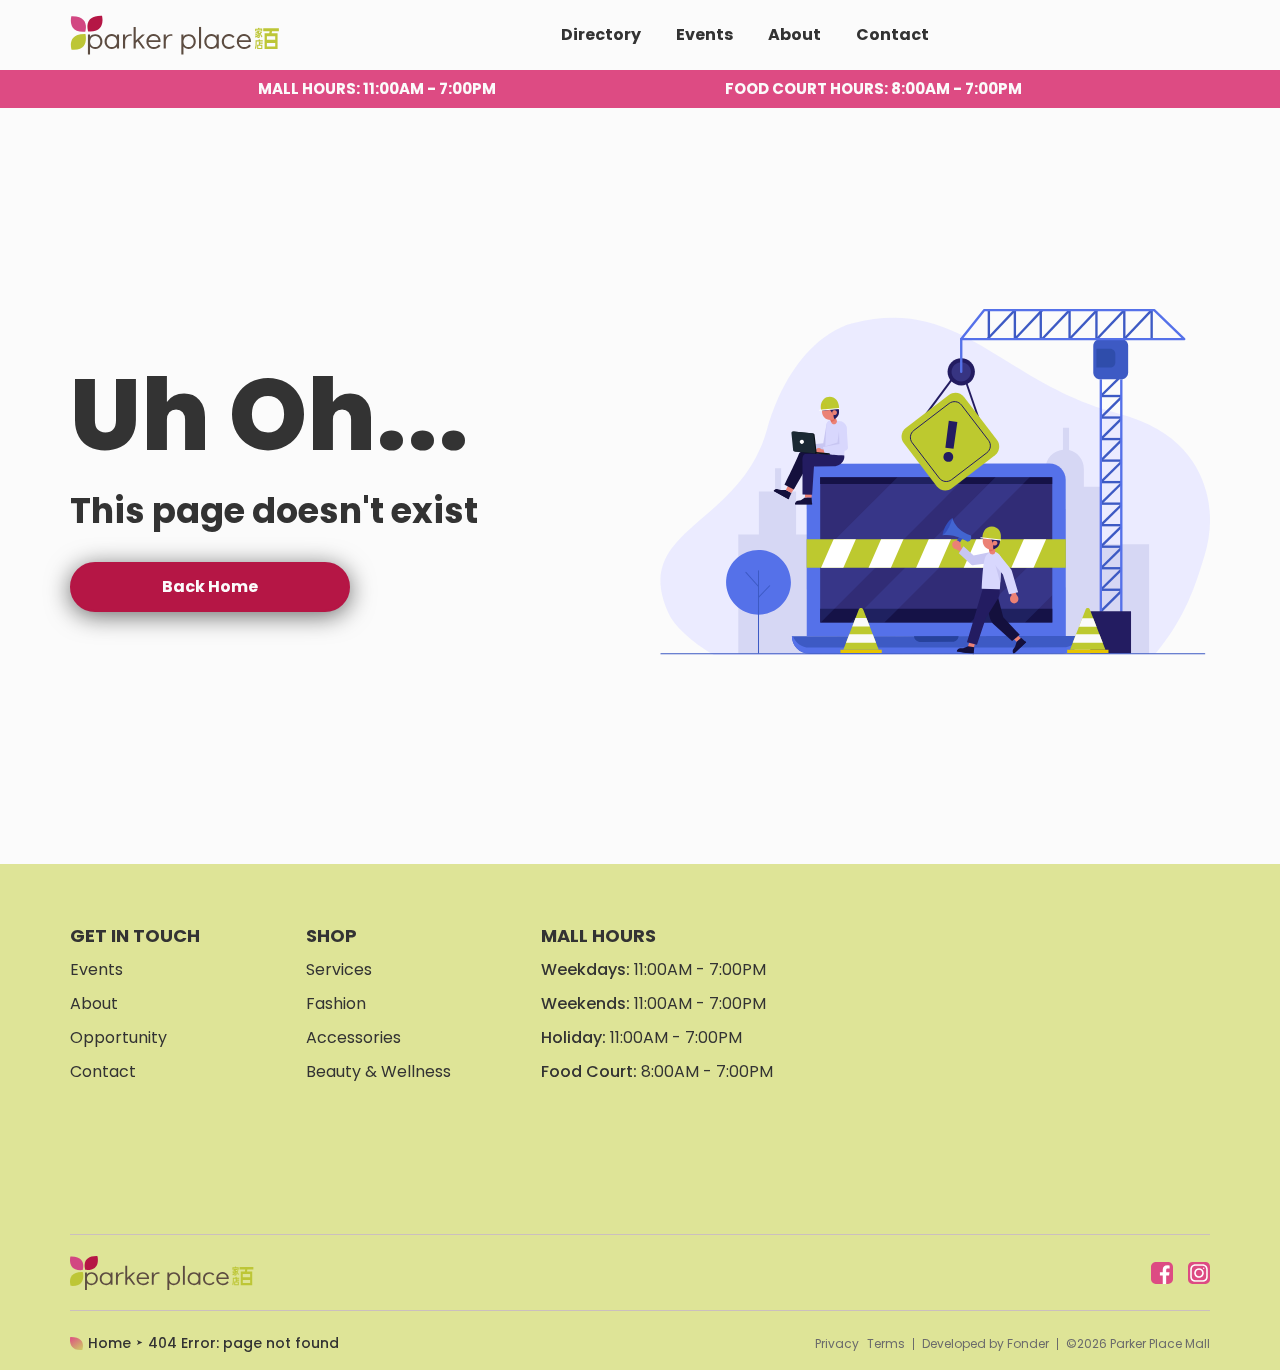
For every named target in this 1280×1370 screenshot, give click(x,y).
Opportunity (118, 1037)
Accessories (353, 1037)
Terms (886, 1344)
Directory (601, 35)
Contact (892, 35)
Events (704, 35)
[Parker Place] (174, 35)
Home (109, 1343)
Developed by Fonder (985, 1344)
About (794, 35)
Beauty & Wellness (378, 1071)
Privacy (837, 1344)
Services (339, 969)
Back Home (210, 586)
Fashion (336, 1003)
